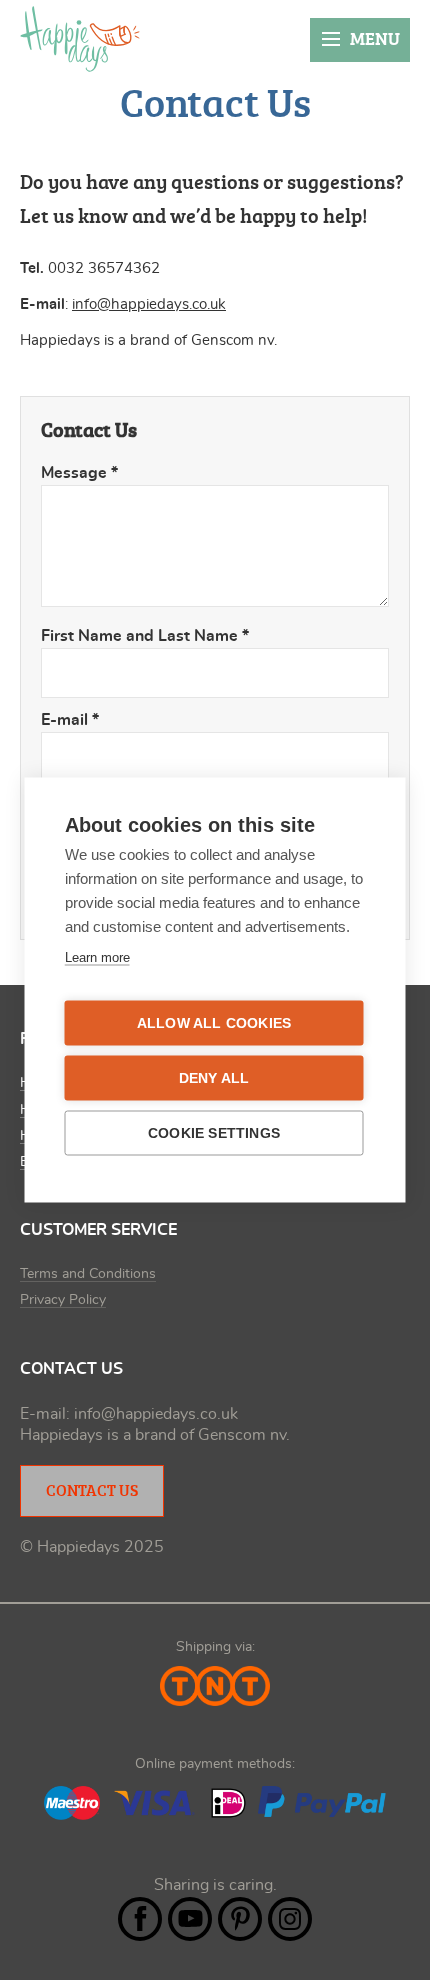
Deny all (214, 1078)
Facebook (140, 1919)
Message (79, 473)
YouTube (190, 1919)
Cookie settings (214, 1133)
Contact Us (92, 1490)
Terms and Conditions (88, 1274)
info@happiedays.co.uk (149, 304)
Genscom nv (242, 1435)
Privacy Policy (63, 1300)
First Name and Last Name (145, 636)
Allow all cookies (214, 1023)
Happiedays (80, 39)
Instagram (290, 1919)
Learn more (97, 957)
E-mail (70, 720)
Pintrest (240, 1919)
